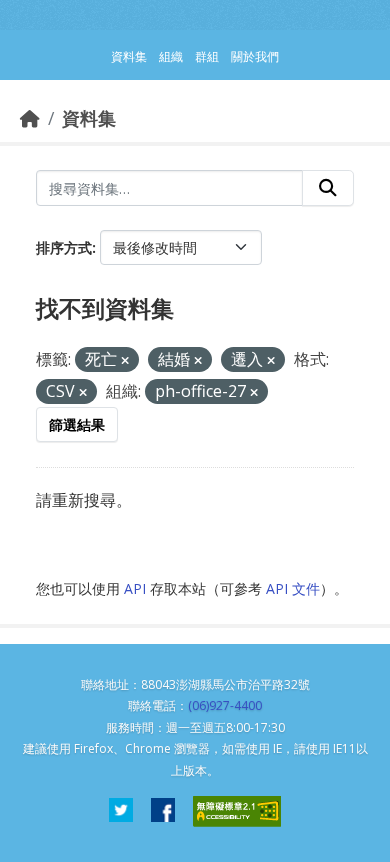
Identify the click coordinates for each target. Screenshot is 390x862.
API (135, 588)
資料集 (89, 118)
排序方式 (64, 247)
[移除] (125, 360)
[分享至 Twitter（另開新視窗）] (121, 811)
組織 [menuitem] (171, 56)
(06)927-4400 (225, 705)
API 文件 (293, 588)
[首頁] (30, 118)
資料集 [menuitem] (129, 56)
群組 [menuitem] (207, 56)
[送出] (328, 188)
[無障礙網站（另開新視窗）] (237, 811)
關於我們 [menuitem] (255, 56)
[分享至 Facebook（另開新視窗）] (163, 811)
